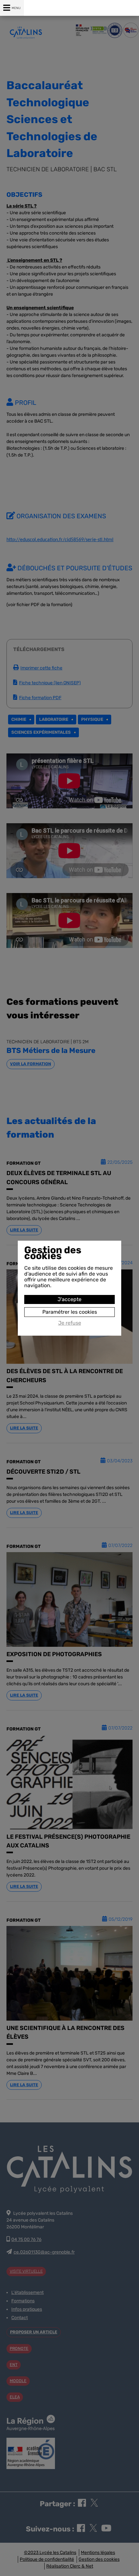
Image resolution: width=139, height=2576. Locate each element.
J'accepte (69, 1299)
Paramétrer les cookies (70, 1312)
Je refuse (70, 1323)
